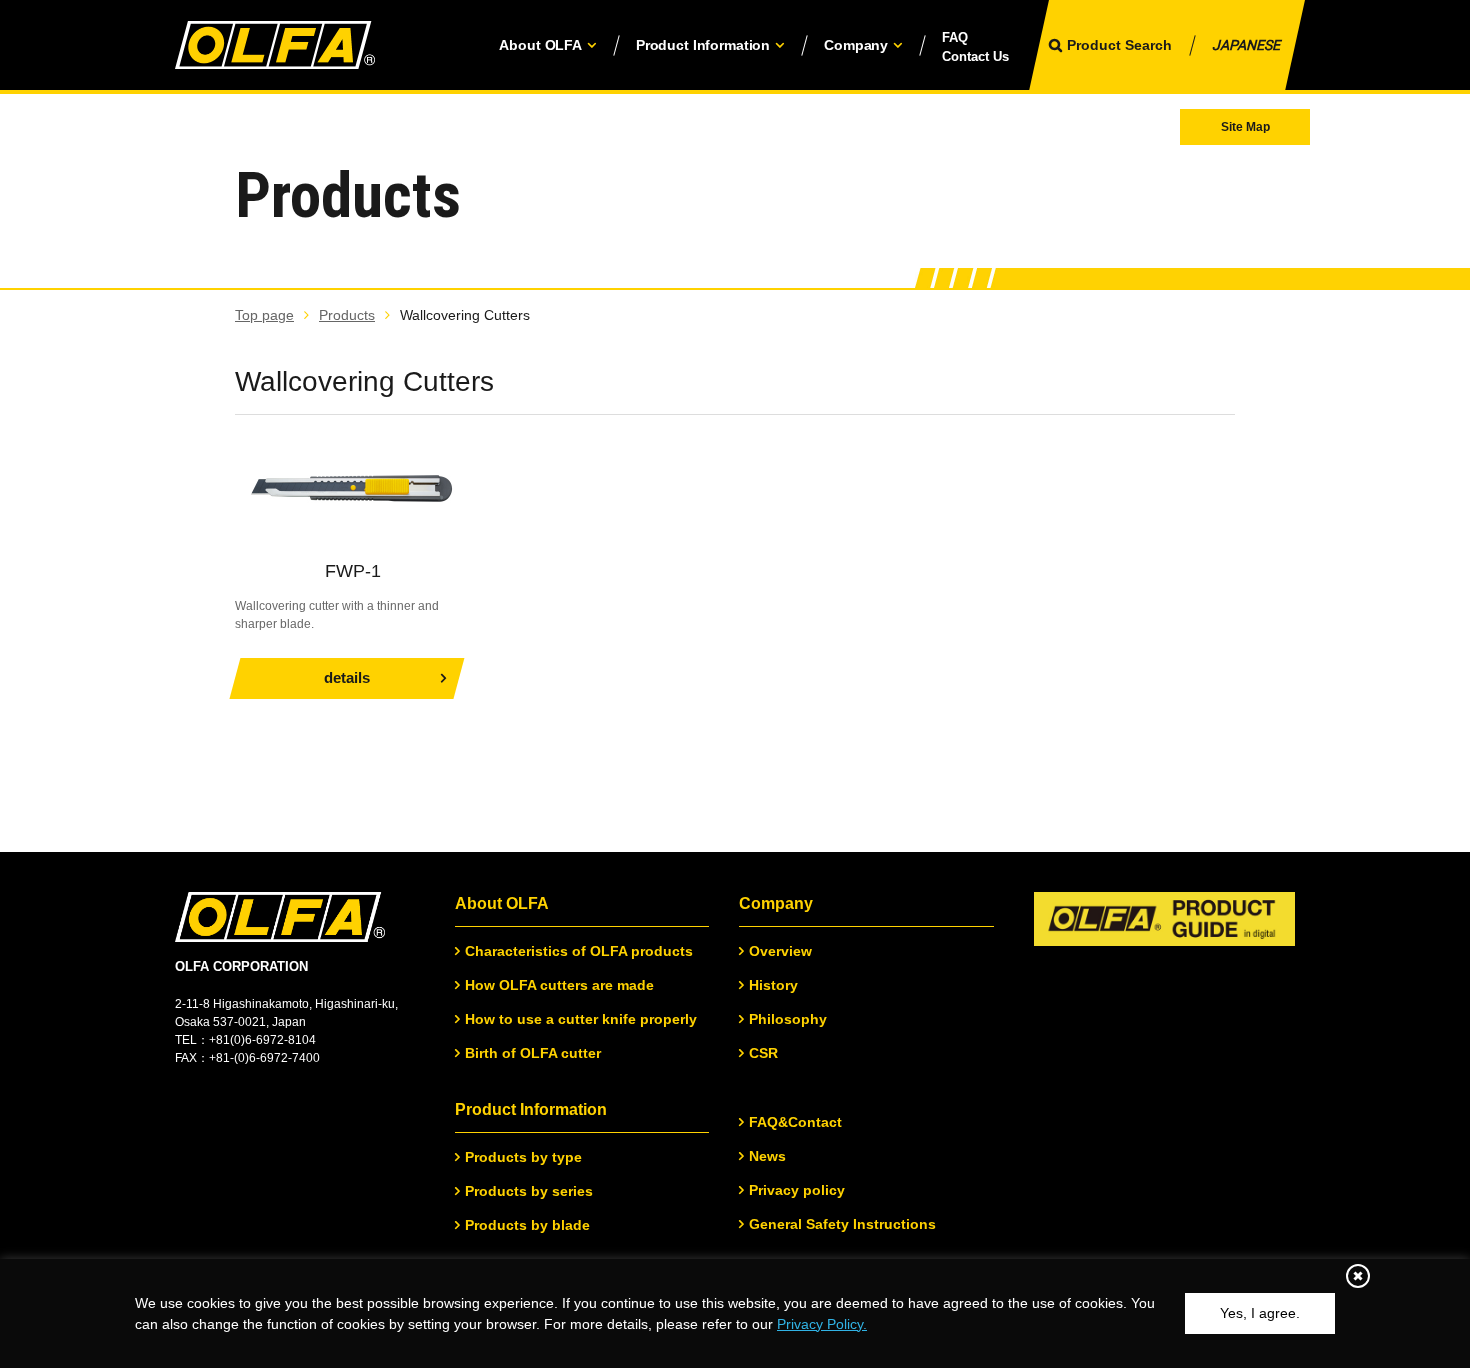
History (773, 985)
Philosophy (788, 1019)
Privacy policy (797, 1190)
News (767, 1156)
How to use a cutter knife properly (581, 1019)
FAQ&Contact (795, 1122)
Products (347, 315)
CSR (763, 1053)
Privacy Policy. (822, 1324)
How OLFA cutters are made (559, 985)
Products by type (523, 1157)
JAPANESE (1246, 45)
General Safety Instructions (842, 1224)
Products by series (529, 1191)
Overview (780, 951)
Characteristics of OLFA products (579, 951)
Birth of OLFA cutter (533, 1053)
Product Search (1119, 45)
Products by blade (527, 1225)
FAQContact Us (975, 47)
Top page (264, 315)
